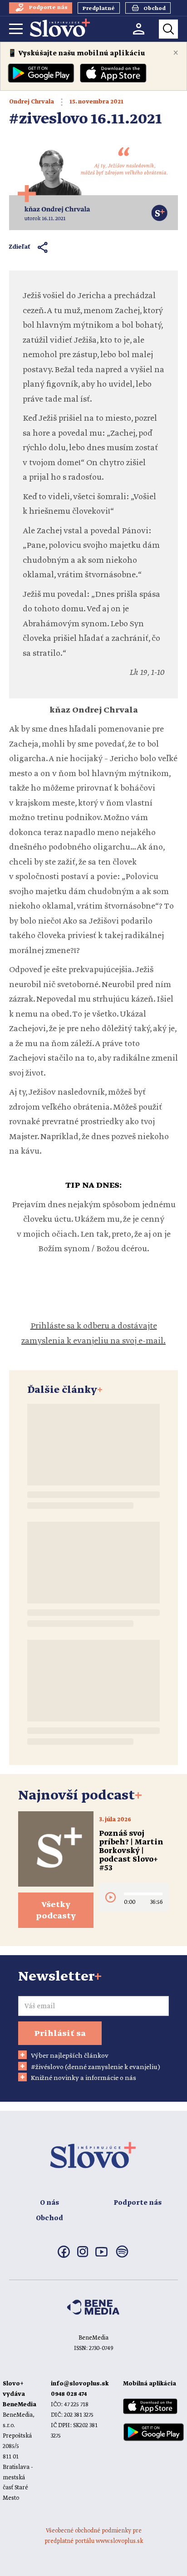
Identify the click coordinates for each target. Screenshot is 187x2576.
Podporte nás (138, 2203)
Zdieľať (20, 247)
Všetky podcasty (56, 1910)
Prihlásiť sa (60, 2034)
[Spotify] (122, 2257)
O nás (49, 2203)
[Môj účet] (139, 29)
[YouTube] (101, 2255)
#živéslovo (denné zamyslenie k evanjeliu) (96, 2067)
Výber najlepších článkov (70, 2056)
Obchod (49, 2218)
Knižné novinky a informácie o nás (84, 2078)
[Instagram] (83, 2256)
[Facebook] (64, 2256)
